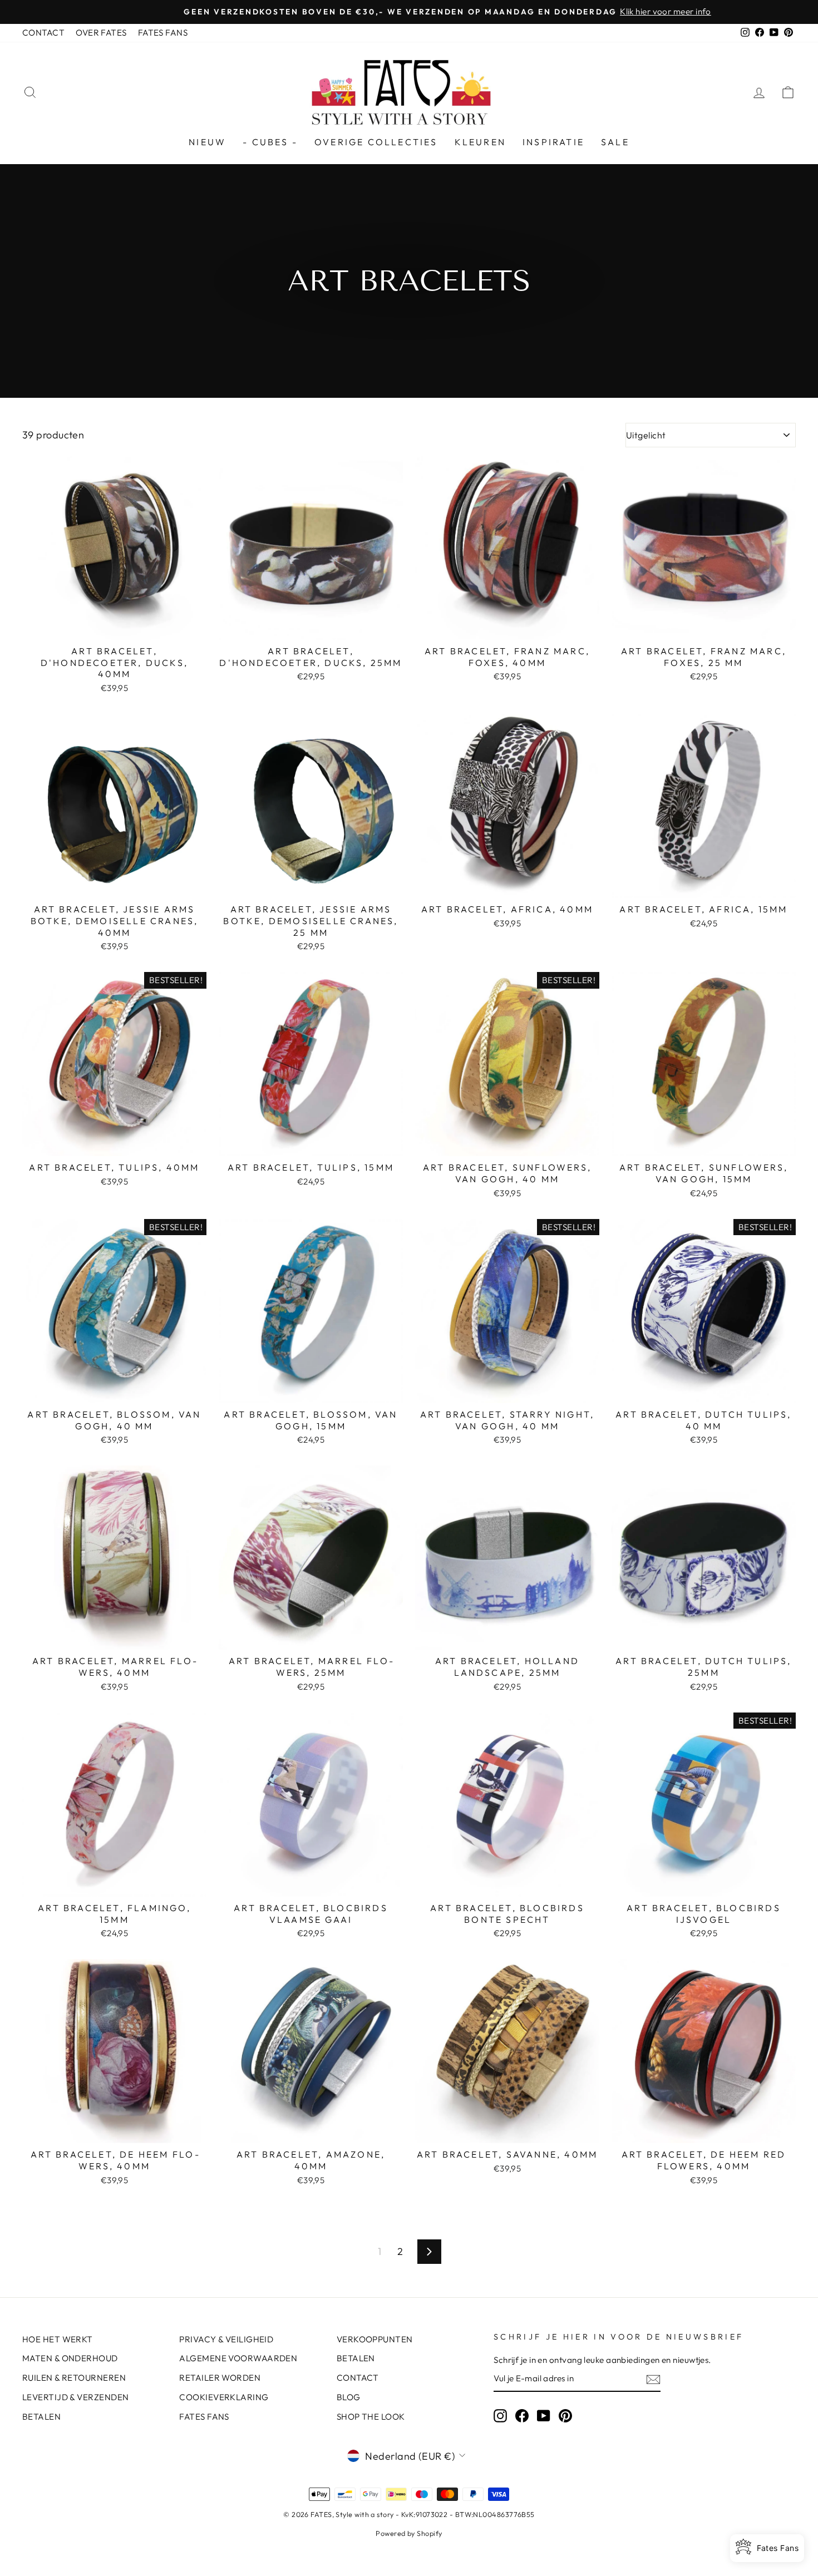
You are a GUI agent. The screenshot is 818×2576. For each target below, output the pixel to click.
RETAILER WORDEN (220, 2378)
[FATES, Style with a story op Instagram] (500, 2415)
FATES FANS (163, 33)
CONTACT (43, 33)
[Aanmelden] (653, 2379)
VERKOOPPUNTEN (375, 2339)
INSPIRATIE (553, 142)
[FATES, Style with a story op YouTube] (544, 2415)
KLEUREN (480, 142)
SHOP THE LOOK (371, 2417)
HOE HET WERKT (58, 2339)
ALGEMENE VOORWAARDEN (238, 2358)
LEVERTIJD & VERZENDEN (75, 2397)
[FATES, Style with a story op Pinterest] (565, 2415)
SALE (615, 142)
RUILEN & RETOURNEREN (74, 2378)
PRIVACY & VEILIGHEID (226, 2339)
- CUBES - (270, 142)
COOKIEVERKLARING (224, 2397)
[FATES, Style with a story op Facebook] (522, 2415)
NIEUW (207, 142)
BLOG (349, 2397)
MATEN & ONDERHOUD (70, 2358)
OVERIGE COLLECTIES (376, 142)
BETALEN (41, 2417)
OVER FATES (101, 33)
